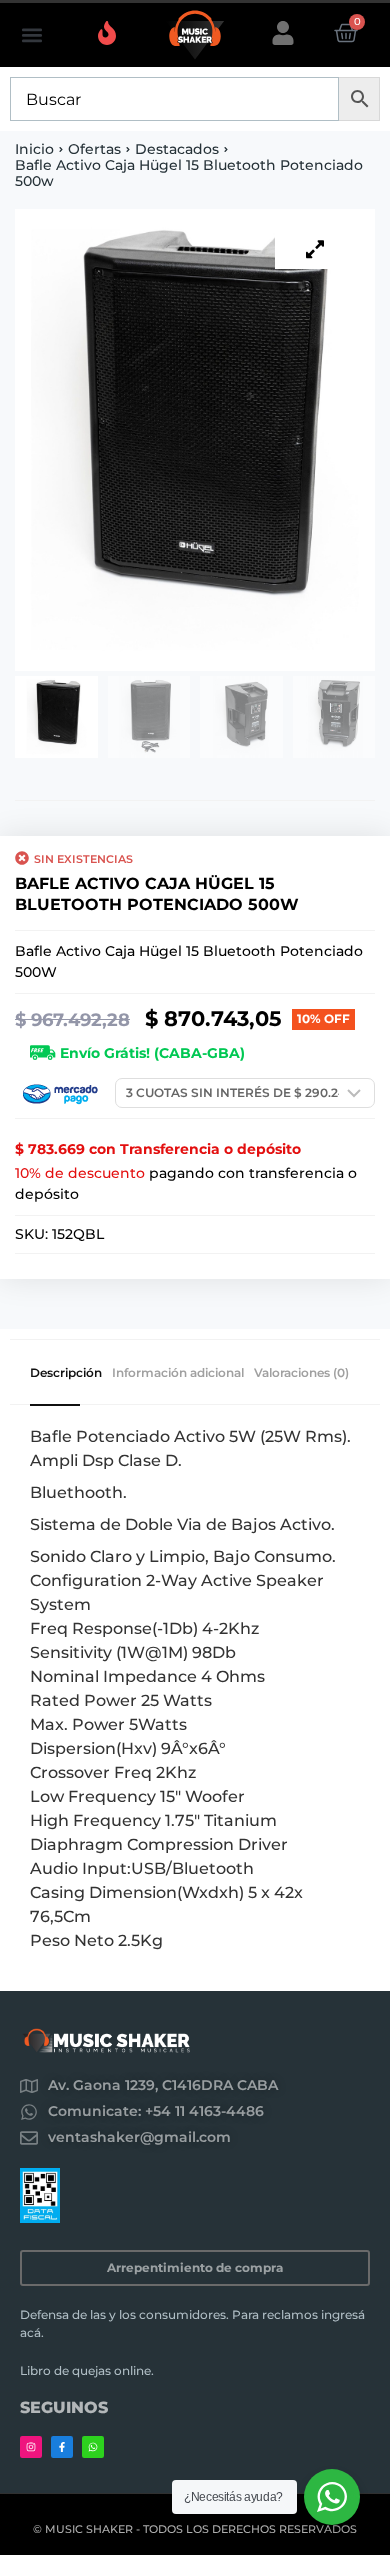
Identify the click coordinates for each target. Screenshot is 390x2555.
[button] (31, 35)
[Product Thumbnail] (315, 249)
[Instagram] (31, 2447)
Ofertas (94, 149)
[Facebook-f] (62, 2447)
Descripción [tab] (66, 1373)
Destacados (177, 149)
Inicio (34, 149)
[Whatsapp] (93, 2447)
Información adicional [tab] (178, 1373)
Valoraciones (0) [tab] (301, 1373)
